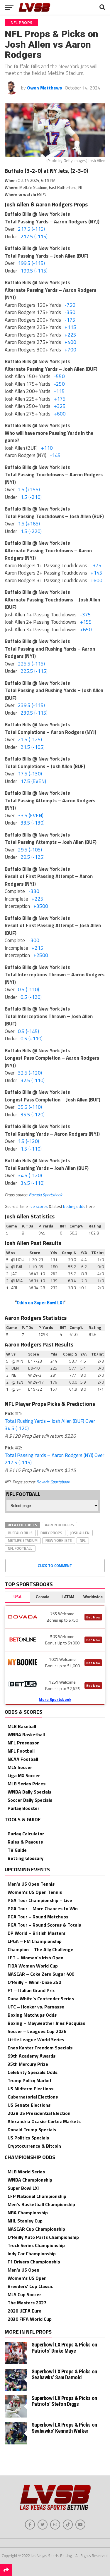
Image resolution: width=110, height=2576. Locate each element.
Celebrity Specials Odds (33, 2072)
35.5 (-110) (30, 1107)
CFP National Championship (37, 2196)
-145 (55, 455)
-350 (70, 312)
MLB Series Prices (27, 1784)
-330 (34, 891)
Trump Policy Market (30, 2080)
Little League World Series (36, 2039)
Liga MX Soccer (24, 1775)
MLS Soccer (20, 1767)
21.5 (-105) (33, 747)
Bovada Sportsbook (45, 1195)
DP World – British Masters (37, 1933)
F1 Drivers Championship (34, 2262)
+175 (60, 399)
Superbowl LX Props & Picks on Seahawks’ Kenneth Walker (64, 2428)
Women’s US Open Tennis (35, 1892)
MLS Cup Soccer (24, 2294)
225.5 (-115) (31, 664)
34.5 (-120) (30, 1175)
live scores (38, 1206)
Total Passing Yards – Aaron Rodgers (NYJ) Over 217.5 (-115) (54, 1459)
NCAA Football (23, 1759)
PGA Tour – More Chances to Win (43, 1908)
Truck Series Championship (36, 2245)
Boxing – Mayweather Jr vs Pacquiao (46, 2023)
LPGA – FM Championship (35, 1941)
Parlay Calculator (26, 1834)
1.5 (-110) (31, 1149)
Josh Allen (80, 1533)
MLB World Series (26, 2172)
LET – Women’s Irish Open (35, 1958)
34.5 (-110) (33, 1183)
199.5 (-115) (31, 263)
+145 (97, 573)
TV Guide (17, 1850)
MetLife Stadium (23, 1540)
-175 (70, 320)
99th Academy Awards (32, 2056)
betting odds (74, 1206)
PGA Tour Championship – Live (40, 1900)
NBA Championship (28, 2213)
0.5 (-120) (31, 997)
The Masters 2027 (27, 2303)
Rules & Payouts (25, 1842)
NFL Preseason (24, 1743)
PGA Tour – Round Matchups (38, 1917)
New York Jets (59, 1540)
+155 (86, 622)
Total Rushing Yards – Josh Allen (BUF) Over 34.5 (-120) (50, 1425)
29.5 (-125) (33, 857)
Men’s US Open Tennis (31, 1884)
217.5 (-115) (31, 229)
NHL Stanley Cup (25, 2221)
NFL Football (20, 1548)
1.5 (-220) (31, 531)
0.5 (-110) (28, 989)
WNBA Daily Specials (29, 1792)
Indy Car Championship (32, 2253)
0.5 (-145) (28, 1031)
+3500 (41, 906)
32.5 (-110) (33, 1080)
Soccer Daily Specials (30, 1800)
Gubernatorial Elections (33, 2097)
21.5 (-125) (30, 739)
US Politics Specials (28, 2138)
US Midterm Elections (31, 2089)
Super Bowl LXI (23, 2188)
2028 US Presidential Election (39, 2113)
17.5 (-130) (30, 774)
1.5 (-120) (28, 1141)
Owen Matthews (44, 88)
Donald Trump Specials (32, 2130)
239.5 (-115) (31, 705)
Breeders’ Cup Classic (30, 2286)
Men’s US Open (23, 2270)
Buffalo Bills (20, 1533)
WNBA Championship (30, 2180)
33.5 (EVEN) (31, 815)
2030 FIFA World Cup (30, 2319)
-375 (96, 565)
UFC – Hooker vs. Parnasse (36, 2007)
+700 (70, 350)
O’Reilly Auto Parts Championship (43, 2237)
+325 (60, 406)
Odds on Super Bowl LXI (40, 1303)
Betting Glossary (26, 1858)
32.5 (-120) (30, 1073)
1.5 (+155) (29, 489)
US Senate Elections (29, 2105)
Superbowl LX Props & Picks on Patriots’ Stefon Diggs (64, 2401)
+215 (38, 948)
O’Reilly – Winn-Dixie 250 (34, 1982)
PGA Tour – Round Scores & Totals (44, 1925)
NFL (83, 1540)
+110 (47, 448)
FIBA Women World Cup (33, 1966)
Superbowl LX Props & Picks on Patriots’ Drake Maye (64, 2347)
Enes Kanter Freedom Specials (40, 2048)
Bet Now (93, 1617)
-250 (59, 384)
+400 (70, 342)
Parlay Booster (23, 1808)
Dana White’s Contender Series (41, 1999)
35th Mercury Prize (28, 2064)
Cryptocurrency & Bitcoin (34, 2146)
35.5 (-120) (33, 1115)
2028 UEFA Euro (24, 2311)
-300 (34, 940)
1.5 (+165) (29, 524)
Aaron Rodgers (59, 1525)
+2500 (41, 955)
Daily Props (51, 1533)
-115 (59, 391)
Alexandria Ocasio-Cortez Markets (44, 2121)
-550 (59, 376)
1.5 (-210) (31, 497)
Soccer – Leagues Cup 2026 (37, 2031)
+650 (86, 630)
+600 (60, 414)
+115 (70, 327)
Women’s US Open (27, 2278)
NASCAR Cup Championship (36, 2229)
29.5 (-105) (30, 850)
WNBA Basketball (26, 1734)
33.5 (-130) (33, 823)
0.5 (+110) (32, 1039)
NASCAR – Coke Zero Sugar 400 (41, 1974)
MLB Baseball (22, 1726)
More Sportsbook (55, 1699)
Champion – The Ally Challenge (40, 1949)
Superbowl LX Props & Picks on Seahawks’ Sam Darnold (64, 2374)
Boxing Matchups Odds (32, 2015)
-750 (70, 305)
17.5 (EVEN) (33, 781)
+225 (70, 335)
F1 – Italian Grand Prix (31, 1990)
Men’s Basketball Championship (41, 2204)
